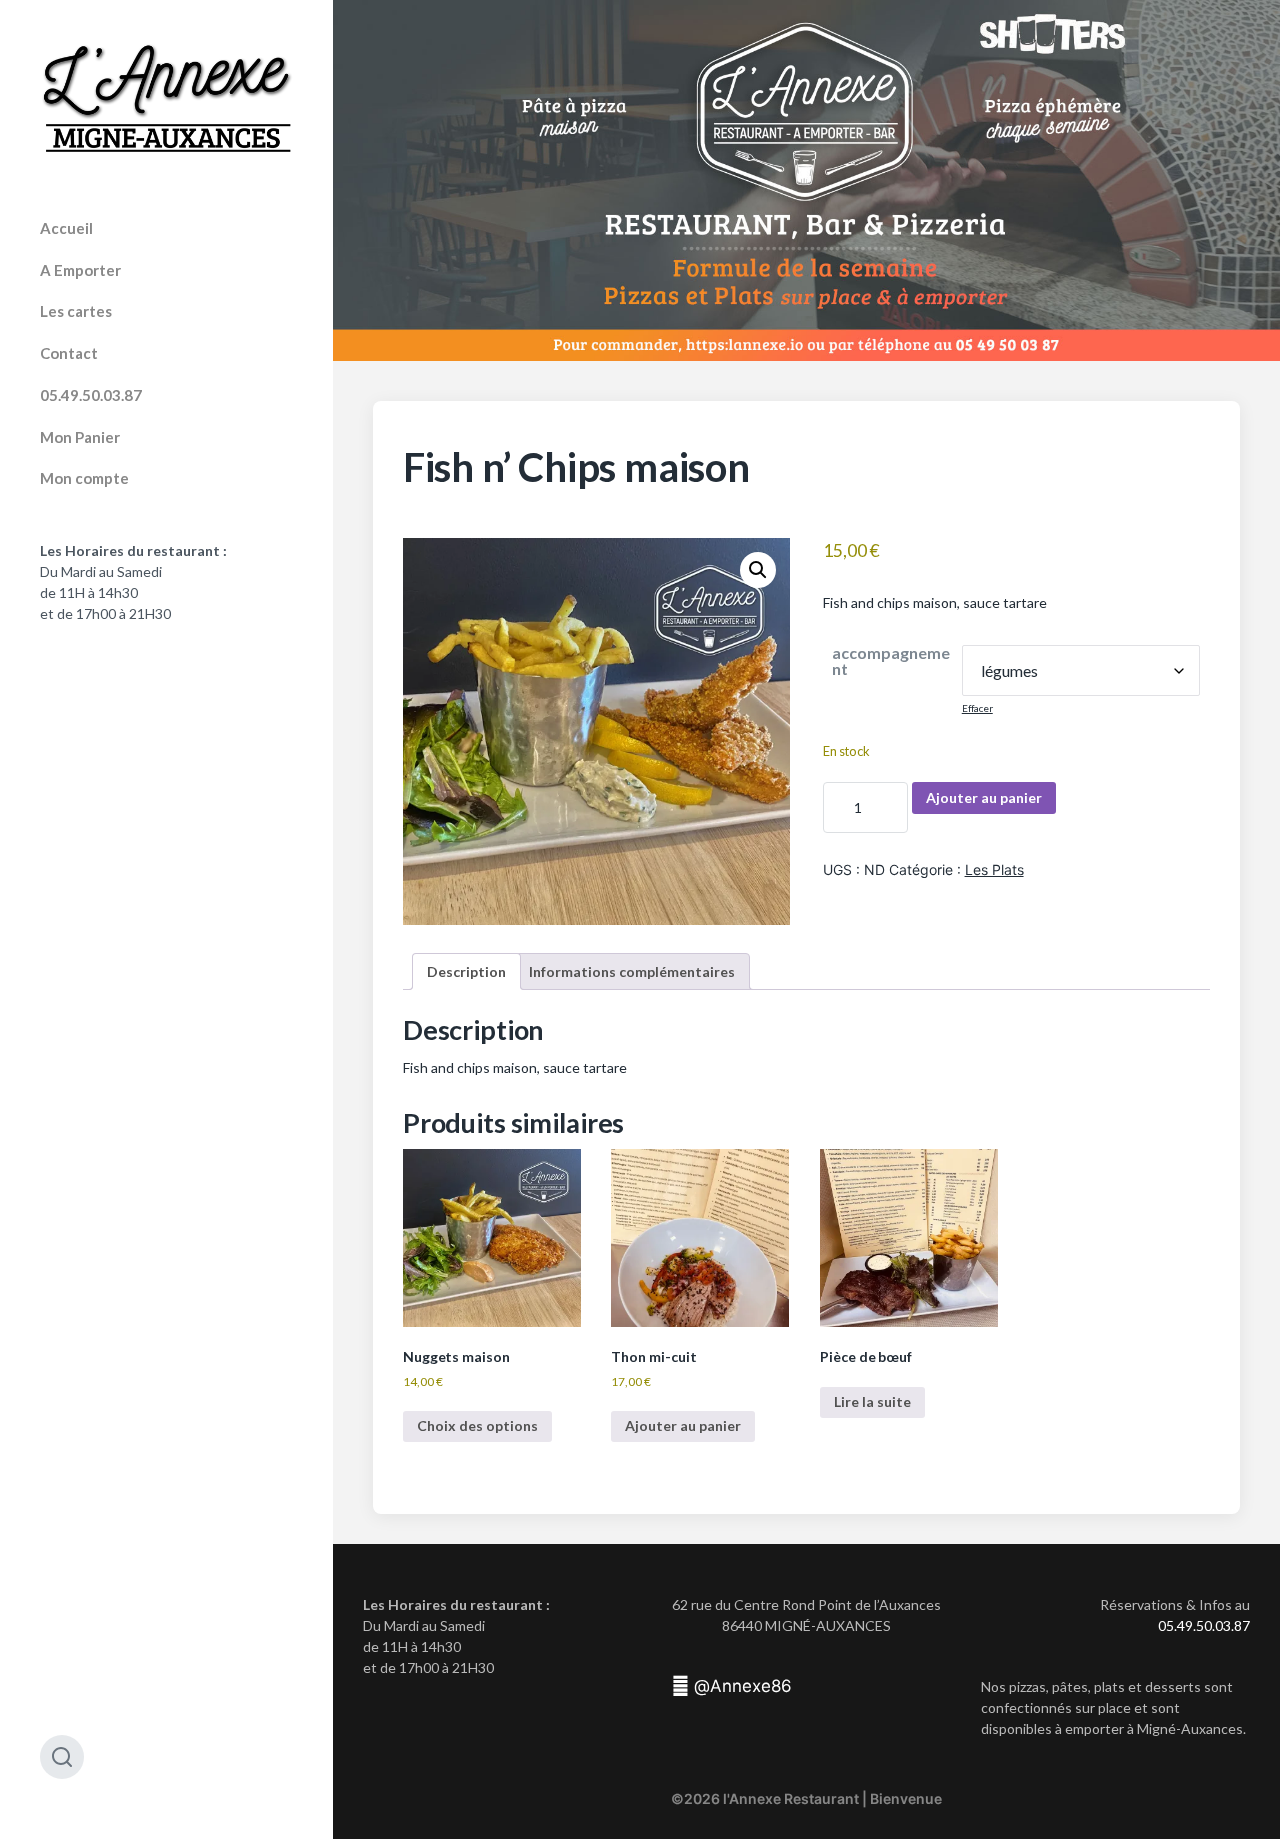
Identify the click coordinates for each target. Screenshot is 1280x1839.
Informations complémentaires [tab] (632, 971)
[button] (758, 570)
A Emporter (80, 270)
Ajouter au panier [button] (683, 1425)
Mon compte (84, 478)
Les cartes (76, 311)
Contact (69, 353)
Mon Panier (80, 437)
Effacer (977, 708)
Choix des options (477, 1425)
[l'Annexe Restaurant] (166, 99)
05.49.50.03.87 (91, 395)
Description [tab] (466, 971)
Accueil (66, 228)
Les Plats (994, 869)
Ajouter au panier (984, 797)
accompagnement (891, 661)
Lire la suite (872, 1401)
